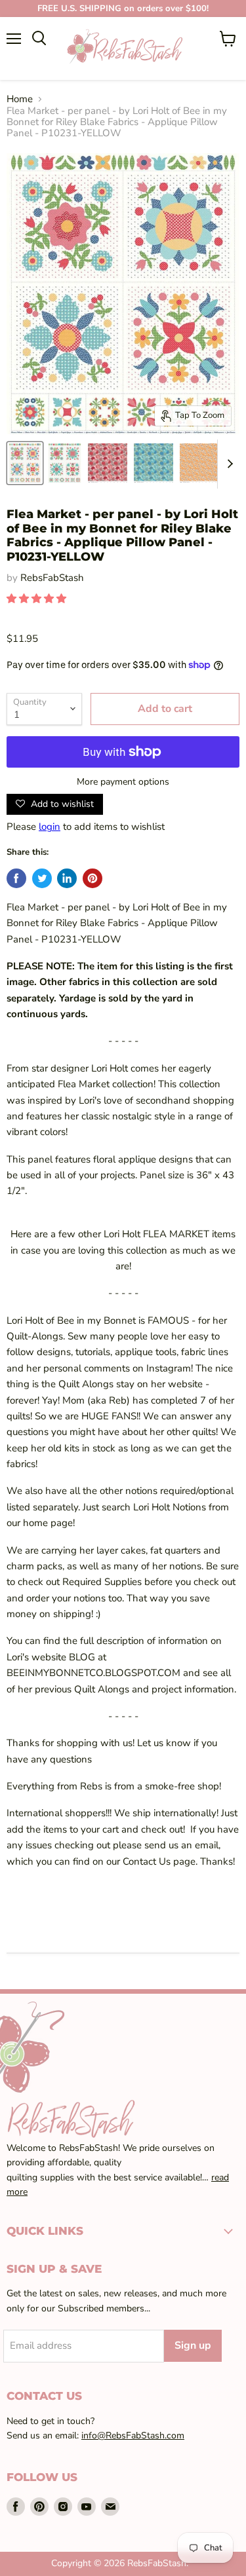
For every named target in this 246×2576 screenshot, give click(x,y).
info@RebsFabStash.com (133, 2436)
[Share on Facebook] (16, 878)
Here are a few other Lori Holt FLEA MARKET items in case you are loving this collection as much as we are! (123, 1250)
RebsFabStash (52, 578)
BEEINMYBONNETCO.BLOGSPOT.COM (93, 1673)
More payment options (123, 782)
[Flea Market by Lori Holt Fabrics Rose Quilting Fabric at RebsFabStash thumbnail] (108, 463)
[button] (38, 599)
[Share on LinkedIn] (67, 878)
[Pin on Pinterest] (92, 878)
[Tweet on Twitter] (42, 878)
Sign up (193, 2345)
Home (20, 99)
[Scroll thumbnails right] (228, 464)
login (50, 827)
